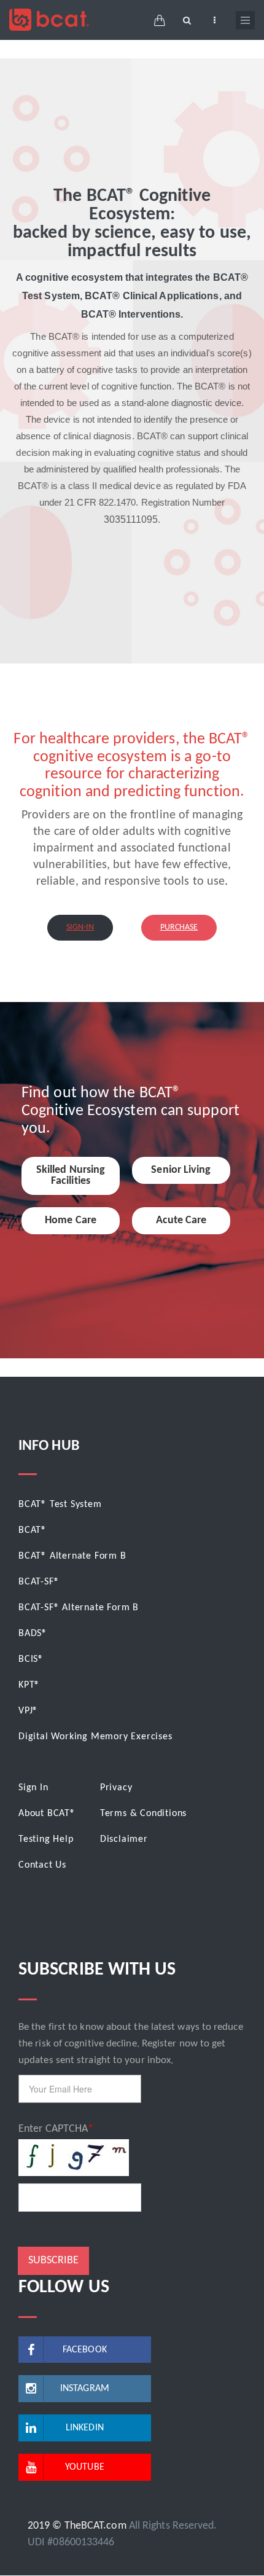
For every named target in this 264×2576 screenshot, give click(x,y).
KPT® (29, 1685)
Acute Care (181, 1220)
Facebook (85, 2350)
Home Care (71, 1220)
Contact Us (42, 1865)
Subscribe (53, 2261)
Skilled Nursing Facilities (71, 1176)
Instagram (85, 2389)
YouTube (85, 2467)
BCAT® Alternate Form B (72, 1556)
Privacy (116, 1788)
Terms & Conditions (143, 1814)
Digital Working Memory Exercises (95, 1737)
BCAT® (33, 1530)
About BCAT (44, 1814)
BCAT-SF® (39, 1582)
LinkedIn (85, 2428)
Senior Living (181, 1170)
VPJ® (28, 1711)
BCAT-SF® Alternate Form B (79, 1608)
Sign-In (80, 927)
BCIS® (31, 1659)
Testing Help (46, 1839)
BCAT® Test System (60, 1505)
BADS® (33, 1634)
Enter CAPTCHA (53, 2129)
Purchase (179, 927)
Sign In (33, 1788)
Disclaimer (124, 1839)
